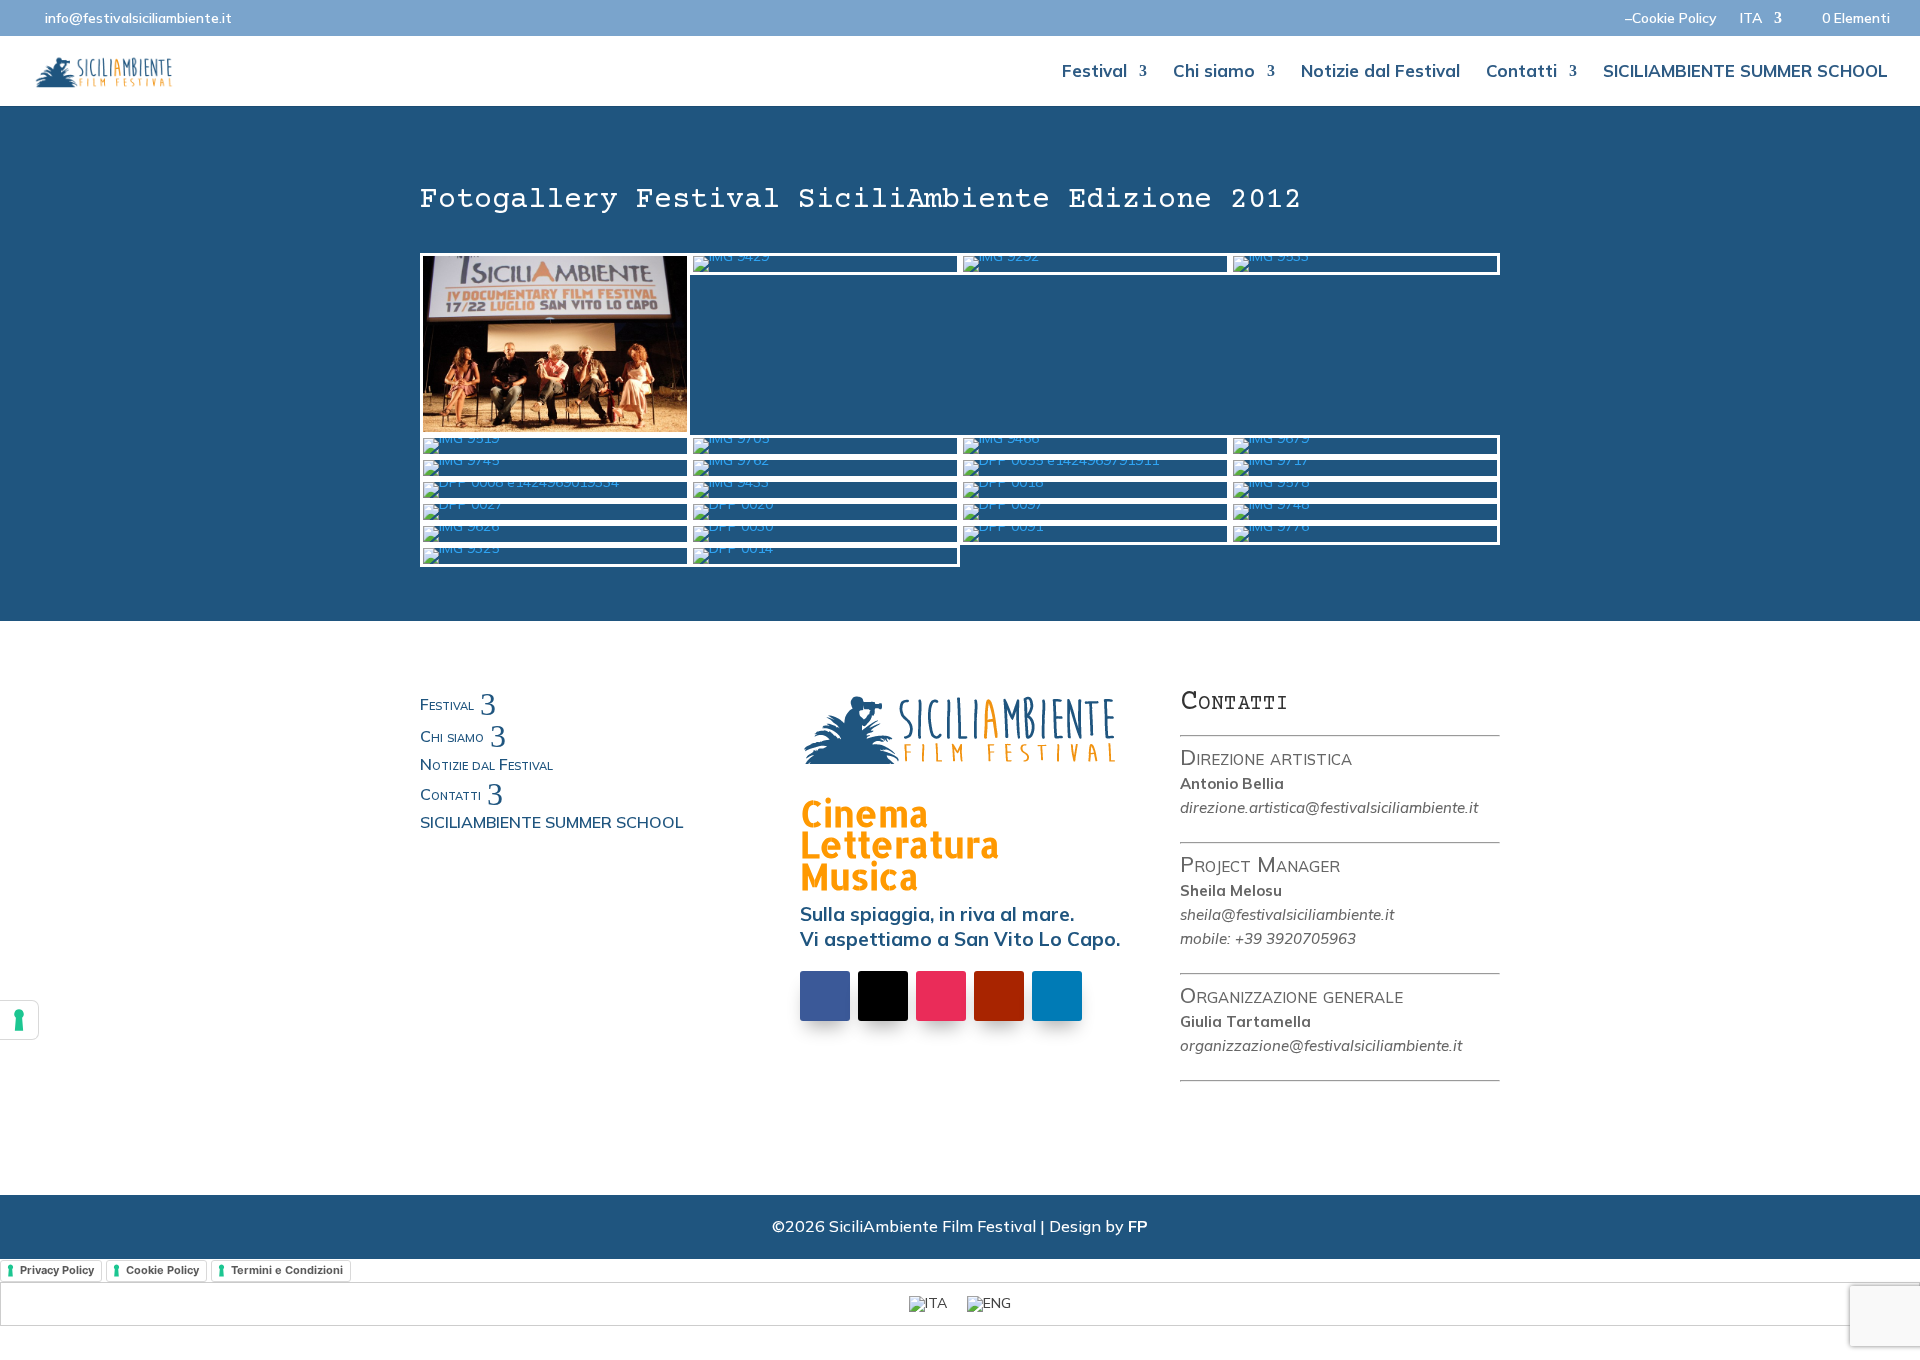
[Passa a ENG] (989, 1304)
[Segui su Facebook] (825, 996)
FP (1138, 1226)
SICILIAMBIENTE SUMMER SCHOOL (1745, 72)
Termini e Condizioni (287, 1270)
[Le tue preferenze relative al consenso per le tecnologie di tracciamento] (19, 1020)
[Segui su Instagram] (941, 996)
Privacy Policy (57, 1270)
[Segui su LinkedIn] (1057, 996)
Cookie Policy (162, 1270)
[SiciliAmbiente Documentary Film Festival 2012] (555, 427)
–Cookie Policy (1671, 19)
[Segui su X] (883, 996)
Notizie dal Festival (1380, 72)
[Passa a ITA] (928, 1304)
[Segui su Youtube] (999, 996)
